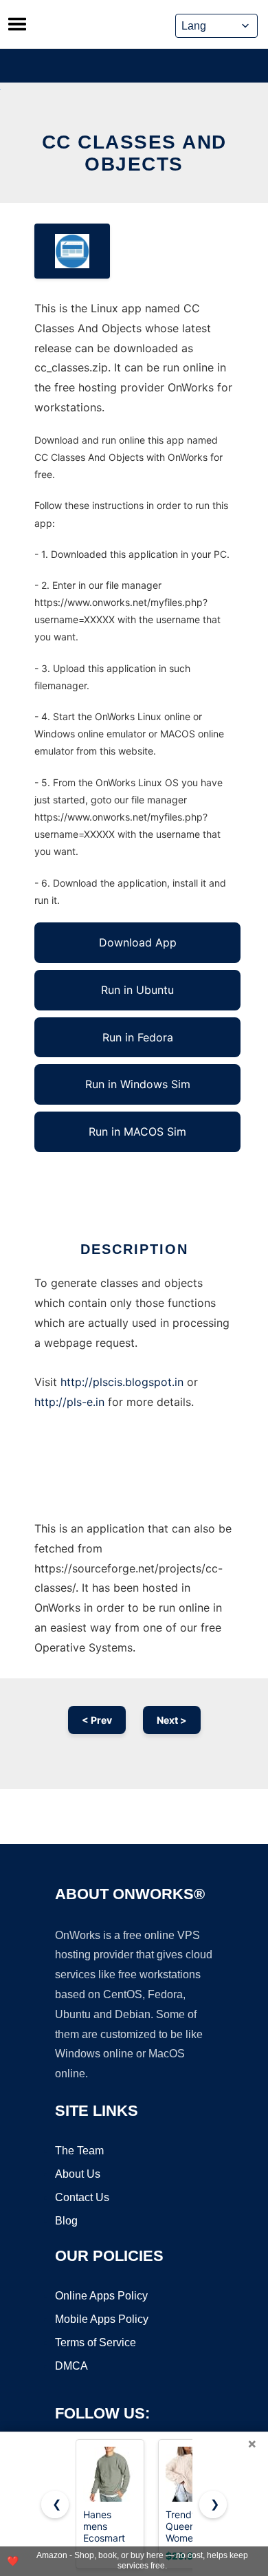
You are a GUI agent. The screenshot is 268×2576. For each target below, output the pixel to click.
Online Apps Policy (101, 2296)
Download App (138, 942)
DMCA (71, 2366)
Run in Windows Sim (138, 1084)
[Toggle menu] (17, 24)
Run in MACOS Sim (137, 1132)
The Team (79, 2151)
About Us (78, 2174)
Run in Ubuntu (137, 990)
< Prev (97, 1720)
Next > (172, 1720)
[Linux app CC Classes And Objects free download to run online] (72, 251)
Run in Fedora (138, 1037)
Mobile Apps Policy (102, 2319)
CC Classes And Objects (134, 153)
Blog (66, 2221)
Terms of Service (96, 2342)
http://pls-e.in (69, 1402)
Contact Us (82, 2197)
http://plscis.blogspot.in (122, 1382)
